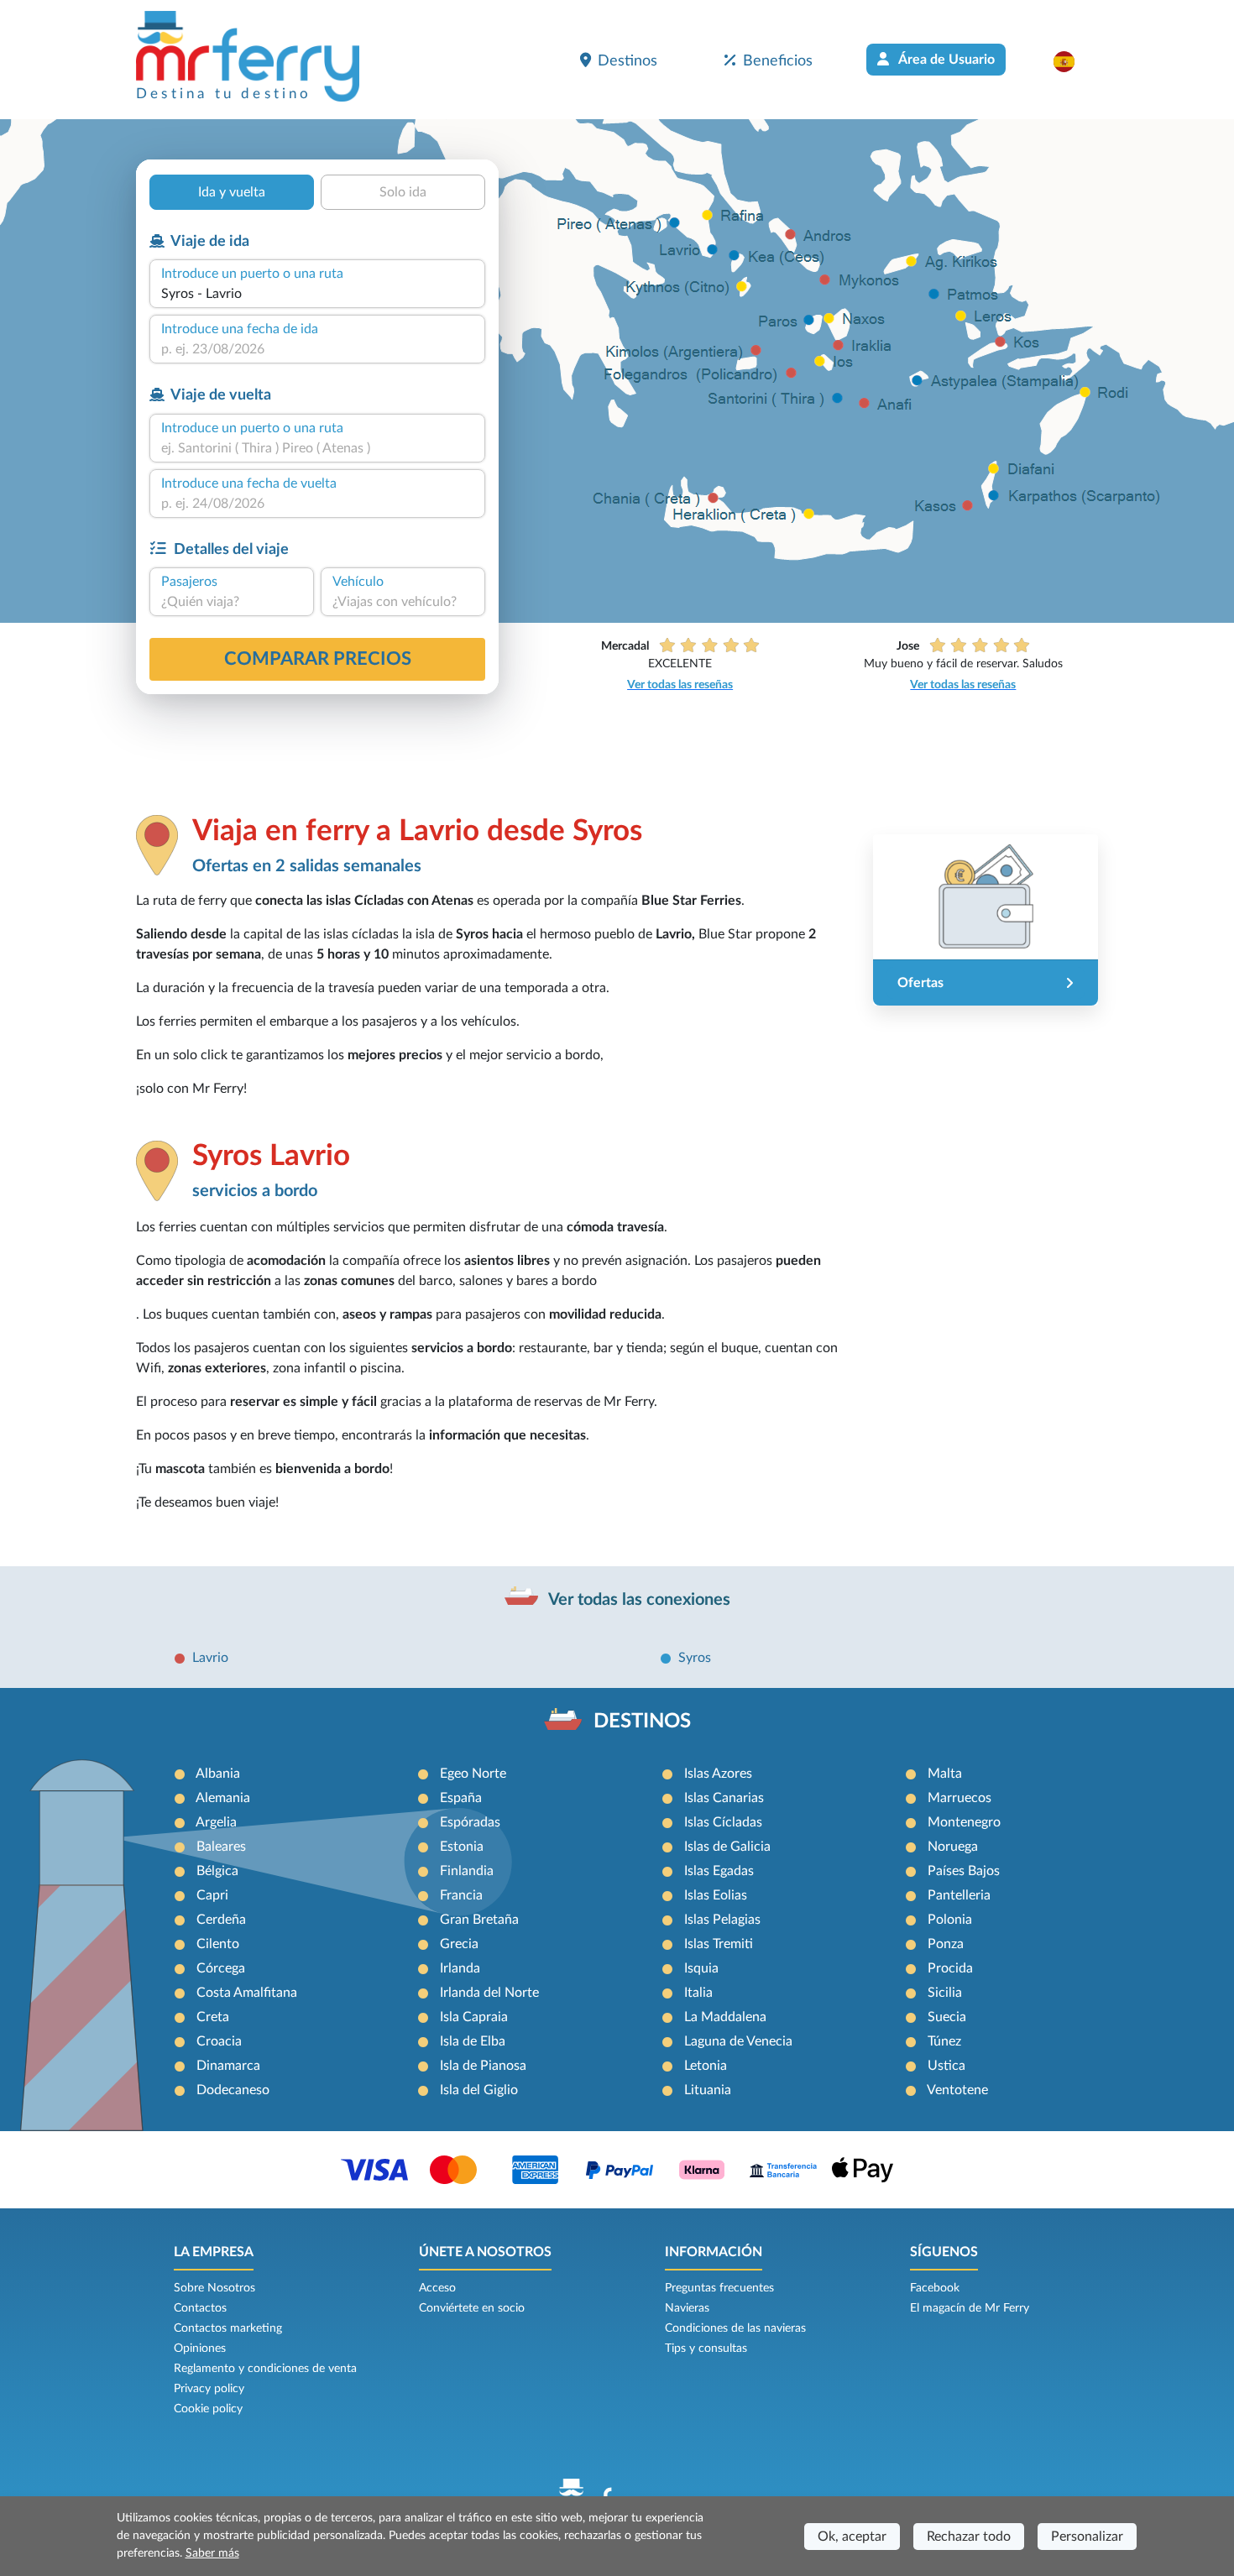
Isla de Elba (473, 2041)
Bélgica (217, 1871)
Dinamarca (228, 2066)
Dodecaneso (233, 2090)
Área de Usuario (945, 60)
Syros (695, 1658)
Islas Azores (718, 1774)
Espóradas (470, 1822)
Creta (213, 2017)
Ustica (946, 2066)
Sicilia (945, 1993)
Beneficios (778, 61)
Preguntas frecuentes (719, 2288)
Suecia (947, 2017)
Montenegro (964, 1822)
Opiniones (200, 2349)
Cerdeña (221, 1920)
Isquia (701, 1968)
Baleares (221, 1847)
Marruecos (959, 1798)
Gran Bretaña (479, 1920)
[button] (1072, 61)
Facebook (935, 2288)
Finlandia (467, 1871)
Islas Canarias (724, 1798)
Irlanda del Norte (489, 1993)
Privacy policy (209, 2389)
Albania (218, 1774)
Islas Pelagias (722, 1920)
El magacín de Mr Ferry (970, 2308)
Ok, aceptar (852, 2537)
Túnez (944, 2041)
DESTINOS (642, 1722)
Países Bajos (964, 1871)
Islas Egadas (719, 1871)
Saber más (212, 2553)
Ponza (946, 1944)
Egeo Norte (473, 1774)
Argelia (216, 1822)
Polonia (950, 1920)
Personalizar (1087, 2537)
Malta (945, 1774)
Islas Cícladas (723, 1822)
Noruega (953, 1847)
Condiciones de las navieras (735, 2328)
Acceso (437, 2288)
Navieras (687, 2308)
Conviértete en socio (472, 2308)
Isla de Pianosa (483, 2066)
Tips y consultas (706, 2349)
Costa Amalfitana (247, 1993)
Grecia (459, 1944)
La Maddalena (725, 2017)
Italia (698, 1993)
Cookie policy (208, 2409)
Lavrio (210, 1658)
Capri (212, 1895)
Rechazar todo (969, 2537)
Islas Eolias (716, 1895)
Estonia (462, 1847)
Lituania (708, 2090)
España (461, 1798)
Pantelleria (959, 1895)
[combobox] (317, 294)
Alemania (223, 1798)
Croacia (219, 2041)
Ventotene (957, 2090)
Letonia (706, 2066)
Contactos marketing (228, 2328)
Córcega (221, 1968)
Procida (950, 1968)
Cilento (218, 1944)
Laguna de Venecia (738, 2041)
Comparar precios (318, 659)
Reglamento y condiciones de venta (265, 2369)
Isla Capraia (474, 2017)
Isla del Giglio (479, 2090)
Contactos (200, 2308)
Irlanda (460, 1968)
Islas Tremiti (719, 1944)
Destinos (627, 61)
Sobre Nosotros (214, 2288)
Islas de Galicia (727, 1847)
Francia (461, 1895)
